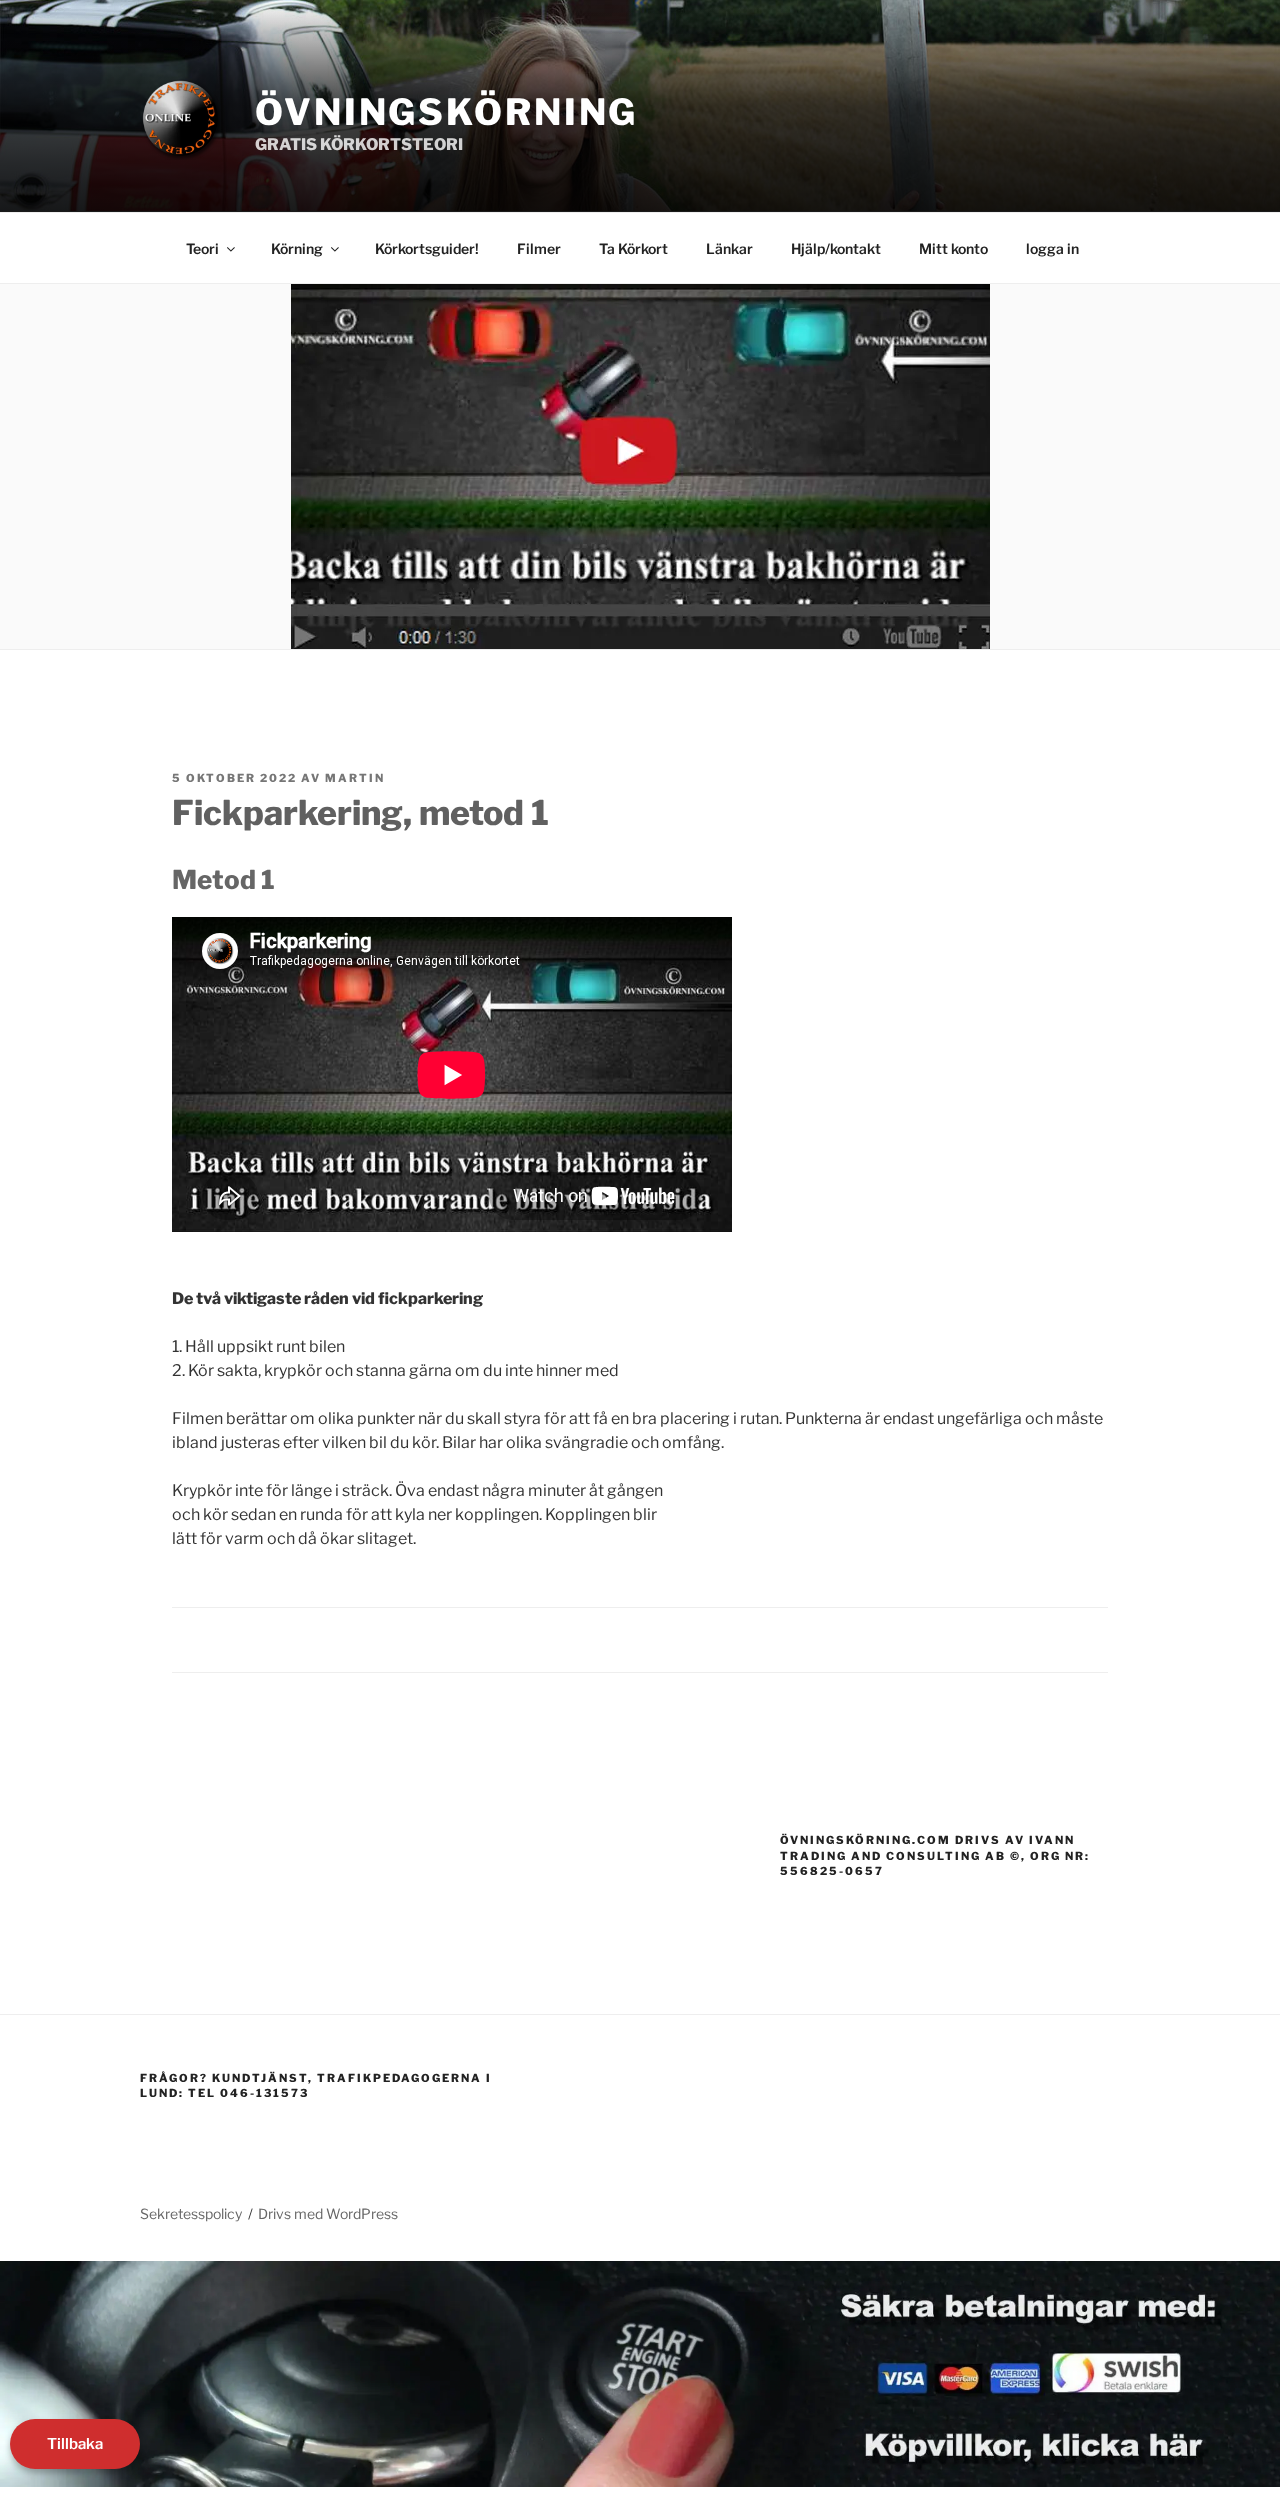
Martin (355, 778)
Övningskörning (446, 112)
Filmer (539, 248)
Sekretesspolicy (191, 2213)
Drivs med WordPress (328, 2213)
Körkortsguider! (427, 248)
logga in (1052, 248)
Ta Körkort (633, 248)
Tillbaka (75, 2444)
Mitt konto (953, 248)
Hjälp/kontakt (836, 248)
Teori (202, 248)
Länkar (729, 248)
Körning (297, 248)
